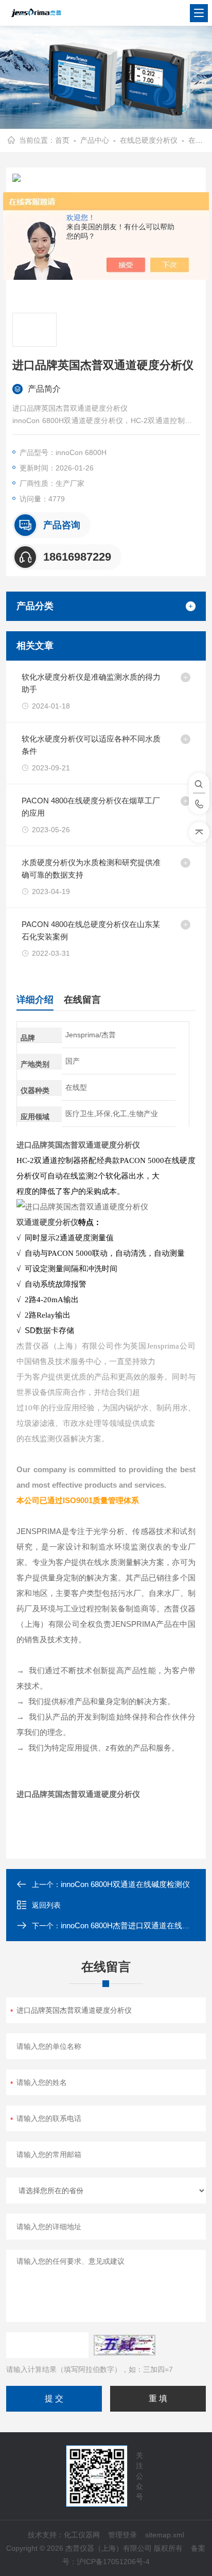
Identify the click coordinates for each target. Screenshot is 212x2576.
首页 (62, 140)
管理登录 (122, 2535)
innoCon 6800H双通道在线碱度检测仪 (125, 1884)
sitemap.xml (165, 2535)
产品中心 (95, 140)
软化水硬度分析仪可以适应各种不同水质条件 (91, 745)
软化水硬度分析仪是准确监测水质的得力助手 (91, 683)
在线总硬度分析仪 (149, 140)
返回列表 (46, 1905)
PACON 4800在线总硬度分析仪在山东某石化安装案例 (91, 930)
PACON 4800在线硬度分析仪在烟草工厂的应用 (91, 807)
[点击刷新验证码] (125, 2345)
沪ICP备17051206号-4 (113, 2562)
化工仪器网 (82, 2535)
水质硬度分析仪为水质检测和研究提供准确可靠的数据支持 (91, 869)
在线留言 (82, 1000)
